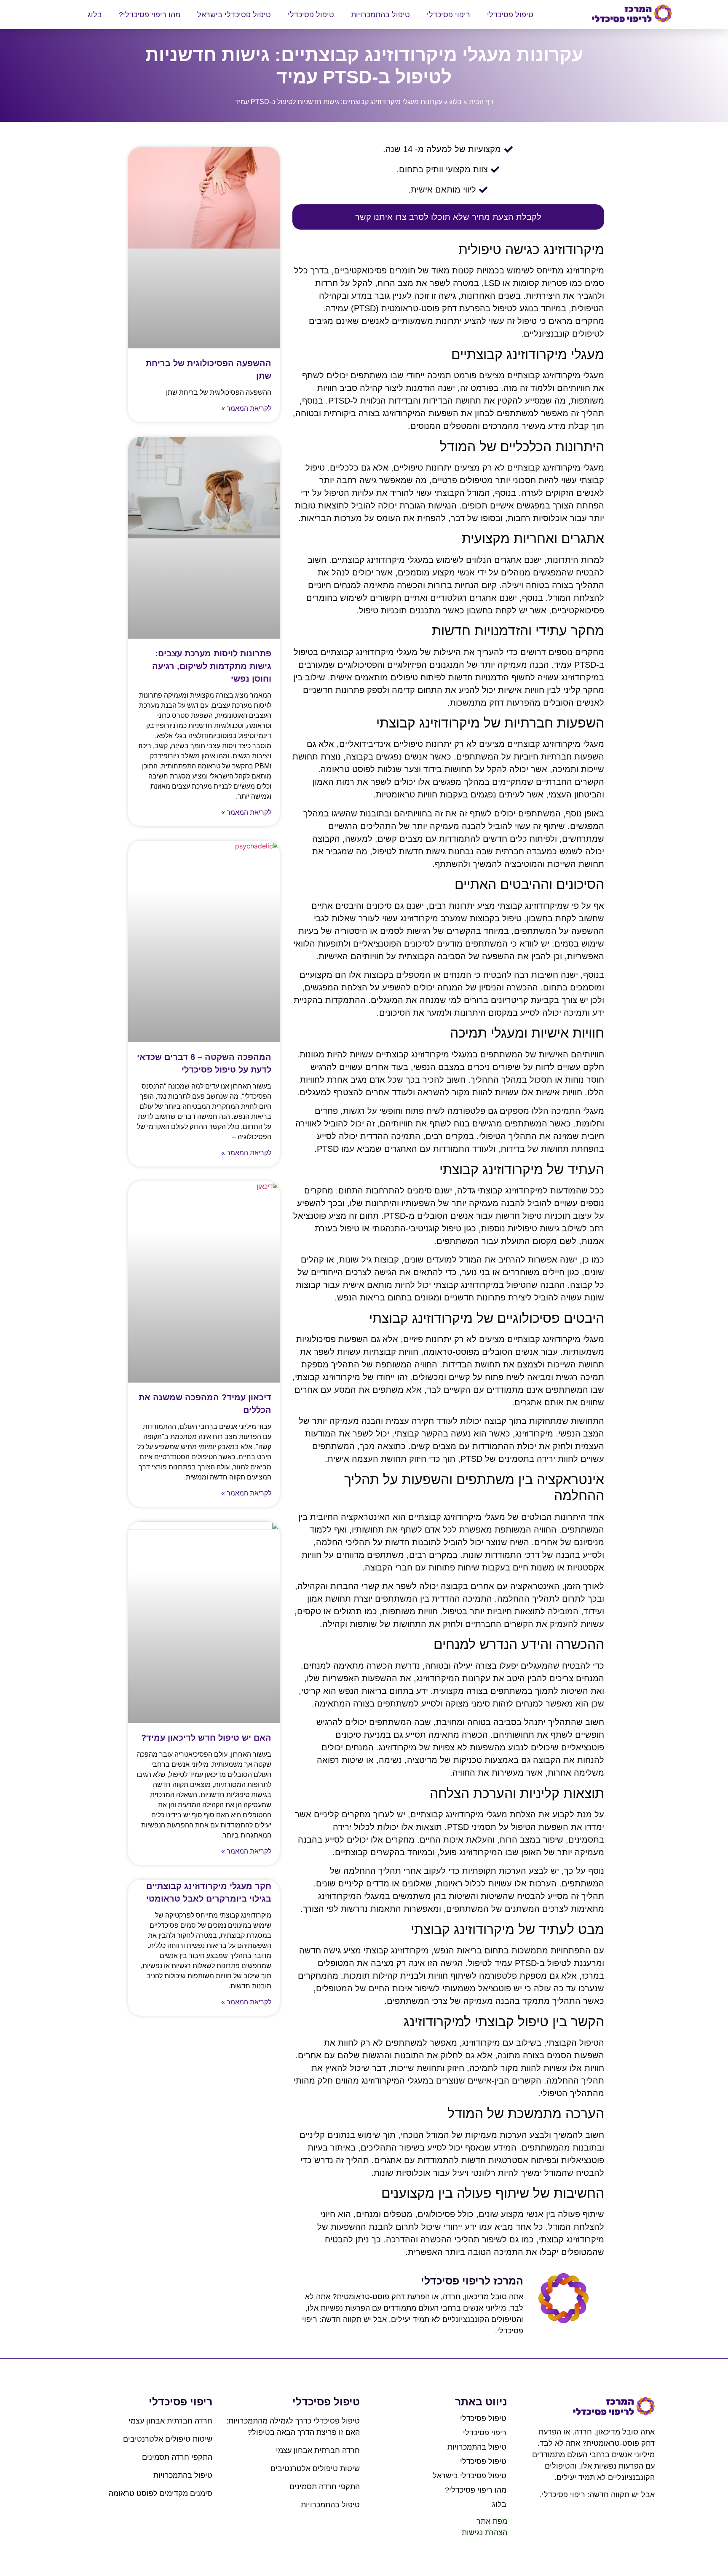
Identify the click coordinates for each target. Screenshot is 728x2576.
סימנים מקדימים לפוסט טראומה (161, 2493)
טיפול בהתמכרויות (380, 15)
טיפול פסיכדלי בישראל (234, 15)
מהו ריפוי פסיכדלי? (150, 15)
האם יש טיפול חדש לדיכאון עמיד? (206, 1738)
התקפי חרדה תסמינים (325, 2487)
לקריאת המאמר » (246, 408)
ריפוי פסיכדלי (448, 15)
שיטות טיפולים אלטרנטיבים (315, 2469)
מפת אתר (492, 2521)
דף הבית (481, 102)
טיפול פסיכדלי (510, 15)
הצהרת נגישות (484, 2533)
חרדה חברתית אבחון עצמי (318, 2450)
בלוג (95, 15)
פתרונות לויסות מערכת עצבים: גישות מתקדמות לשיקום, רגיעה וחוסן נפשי (212, 666)
